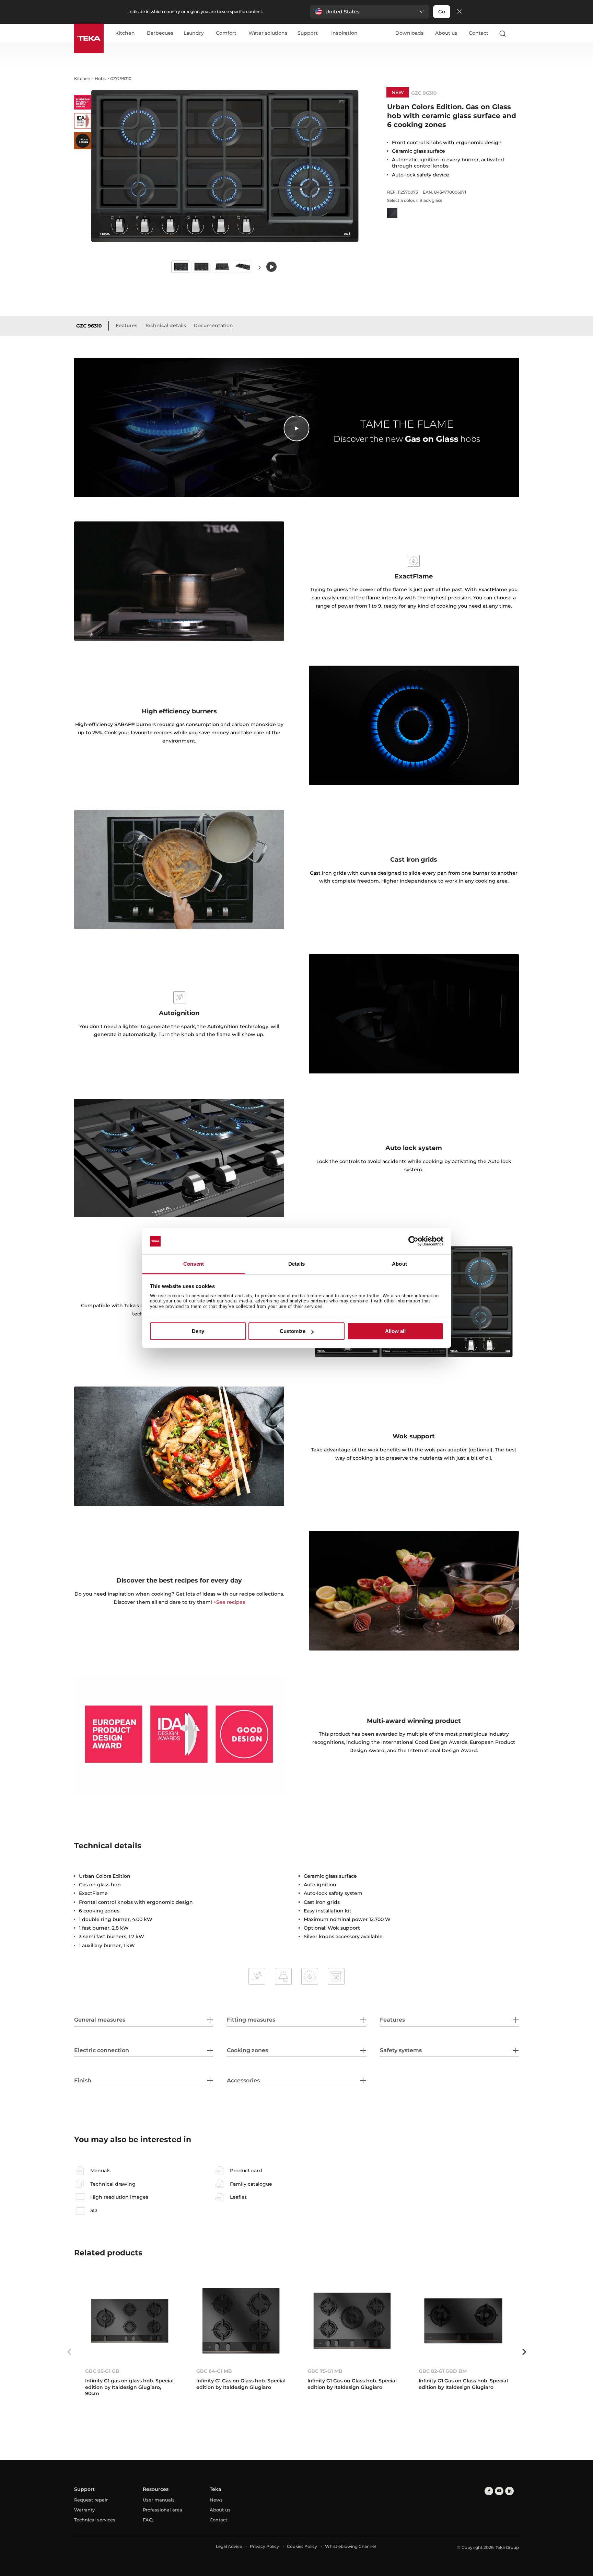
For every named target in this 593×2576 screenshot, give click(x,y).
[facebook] (489, 2491)
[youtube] (499, 2491)
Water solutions (268, 33)
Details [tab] (297, 1264)
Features (126, 325)
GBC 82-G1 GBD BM (443, 2371)
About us (446, 33)
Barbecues (160, 33)
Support (308, 33)
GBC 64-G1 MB (214, 2371)
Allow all (395, 1331)
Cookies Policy (302, 2546)
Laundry (194, 33)
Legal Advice (229, 2546)
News (216, 2500)
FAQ (148, 2520)
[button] (370, 12)
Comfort (226, 33)
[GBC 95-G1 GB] (130, 2321)
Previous (69, 2352)
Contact (479, 33)
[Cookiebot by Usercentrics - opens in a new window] (413, 1241)
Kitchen (125, 33)
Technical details (165, 325)
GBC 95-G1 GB (102, 2371)
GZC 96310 (89, 326)
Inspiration (344, 33)
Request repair (91, 2500)
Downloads (409, 33)
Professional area (162, 2510)
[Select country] (516, 33)
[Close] (459, 12)
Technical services (95, 2520)
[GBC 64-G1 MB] (241, 2321)
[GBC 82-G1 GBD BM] (463, 2321)
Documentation (213, 325)
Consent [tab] (194, 1264)
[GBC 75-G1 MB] (352, 2321)
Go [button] (442, 12)
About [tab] (399, 1264)
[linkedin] (509, 2491)
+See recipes (229, 1602)
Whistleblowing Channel (350, 2546)
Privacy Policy (264, 2546)
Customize (293, 1331)
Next (259, 267)
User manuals (159, 2500)
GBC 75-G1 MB (325, 2371)
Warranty (84, 2510)
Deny (198, 1331)
